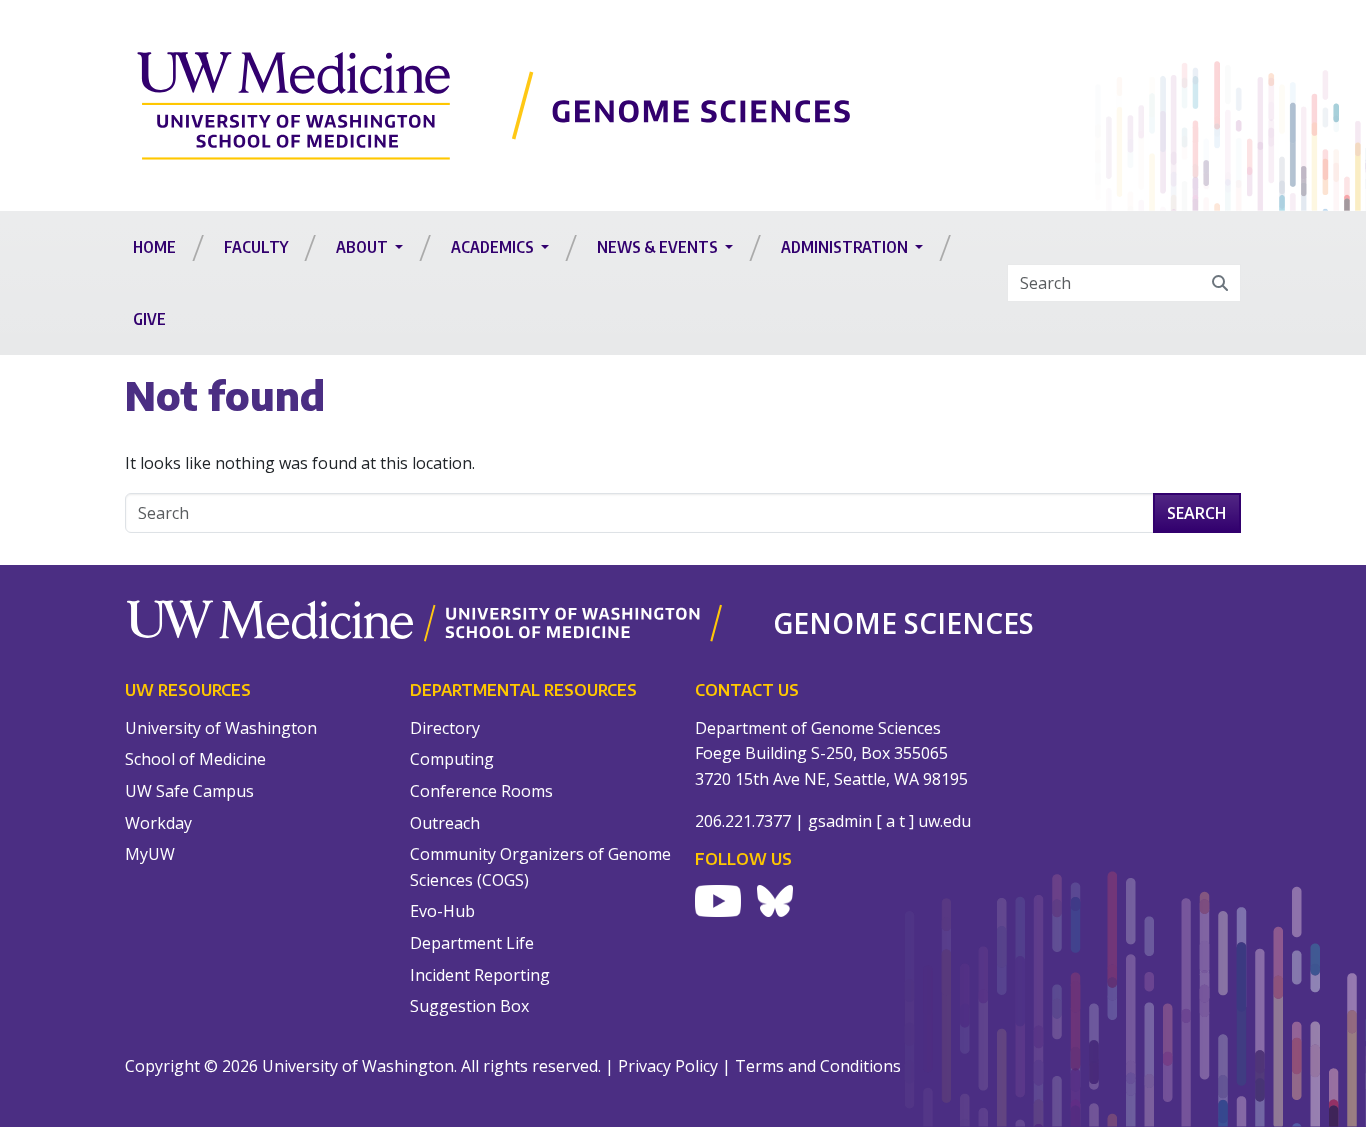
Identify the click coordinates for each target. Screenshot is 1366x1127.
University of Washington (221, 728)
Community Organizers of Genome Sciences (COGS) (540, 867)
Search (1197, 513)
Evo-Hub (442, 911)
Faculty (256, 247)
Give (149, 319)
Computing (452, 759)
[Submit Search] (1220, 283)
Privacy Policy (668, 1066)
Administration (846, 247)
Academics (494, 247)
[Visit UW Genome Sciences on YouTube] (718, 901)
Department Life (472, 943)
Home (154, 247)
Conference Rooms (481, 791)
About (363, 247)
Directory (445, 728)
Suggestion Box (469, 1006)
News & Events (659, 247)
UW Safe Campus (189, 791)
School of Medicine (195, 759)
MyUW (150, 854)
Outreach (445, 823)
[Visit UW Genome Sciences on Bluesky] (775, 901)
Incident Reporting (480, 975)
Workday (158, 823)
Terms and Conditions (818, 1066)
